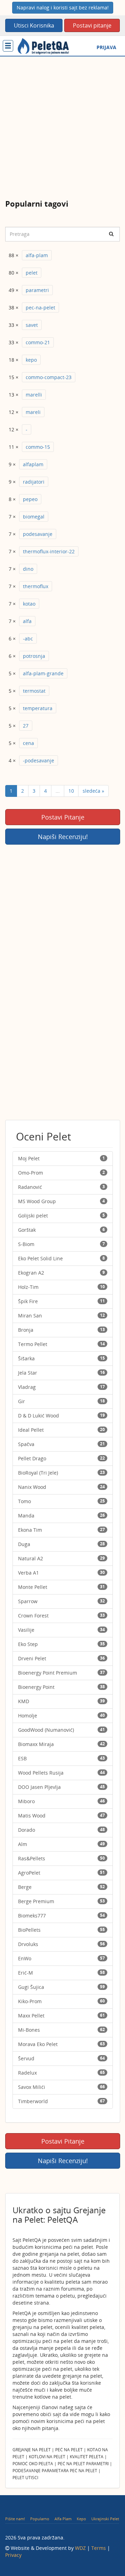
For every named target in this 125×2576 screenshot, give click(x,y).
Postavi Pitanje (63, 817)
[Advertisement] (62, 123)
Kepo (81, 2519)
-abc (28, 639)
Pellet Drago (61, 1458)
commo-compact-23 (49, 377)
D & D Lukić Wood (61, 1416)
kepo (31, 360)
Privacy (13, 2555)
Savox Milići (61, 2087)
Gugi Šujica (61, 1987)
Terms (99, 2548)
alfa (27, 621)
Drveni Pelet (61, 1658)
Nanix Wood (61, 1487)
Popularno (40, 2519)
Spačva (61, 1444)
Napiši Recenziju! (63, 837)
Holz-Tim (61, 1287)
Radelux (61, 2073)
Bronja (61, 1330)
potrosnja (34, 656)
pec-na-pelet (40, 307)
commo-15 (38, 447)
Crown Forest (61, 1616)
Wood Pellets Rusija (61, 1773)
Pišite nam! (15, 2519)
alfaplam (33, 464)
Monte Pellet (61, 1587)
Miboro (61, 1801)
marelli (34, 395)
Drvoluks (61, 1944)
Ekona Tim (61, 1530)
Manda (61, 1516)
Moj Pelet (61, 1158)
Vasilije (61, 1630)
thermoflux (36, 586)
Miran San (61, 1316)
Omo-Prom (61, 1173)
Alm (61, 1844)
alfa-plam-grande (43, 673)
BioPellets (61, 1930)
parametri (37, 290)
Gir (61, 1401)
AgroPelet (61, 1873)
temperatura (38, 708)
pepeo (30, 499)
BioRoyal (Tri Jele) (61, 1473)
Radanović (61, 1187)
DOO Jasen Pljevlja (61, 1787)
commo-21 (38, 342)
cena (28, 743)
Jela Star (61, 1373)
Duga (61, 1544)
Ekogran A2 (61, 1273)
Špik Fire (61, 1301)
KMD (61, 1701)
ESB (61, 1758)
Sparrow (61, 1601)
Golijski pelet (61, 1216)
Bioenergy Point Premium (61, 1673)
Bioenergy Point (61, 1687)
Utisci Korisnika (34, 25)
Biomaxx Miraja (61, 1744)
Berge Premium (61, 1901)
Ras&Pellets (61, 1858)
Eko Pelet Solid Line (61, 1258)
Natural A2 (61, 1558)
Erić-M (61, 1973)
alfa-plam (37, 255)
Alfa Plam (63, 2519)
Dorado (61, 1830)
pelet (32, 273)
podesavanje (38, 534)
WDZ (80, 2548)
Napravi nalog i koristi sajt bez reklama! (63, 7)
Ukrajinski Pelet (105, 2519)
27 (26, 726)
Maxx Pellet (61, 2016)
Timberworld (61, 2101)
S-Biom (61, 1244)
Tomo (61, 1501)
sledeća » (93, 791)
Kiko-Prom (61, 2001)
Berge (61, 1887)
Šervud (61, 2058)
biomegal (34, 517)
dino (28, 569)
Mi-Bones (61, 2030)
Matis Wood (61, 1816)
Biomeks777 (61, 1916)
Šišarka (61, 1358)
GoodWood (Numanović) (61, 1730)
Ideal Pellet (61, 1430)
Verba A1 (61, 1573)
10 (71, 791)
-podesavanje (39, 760)
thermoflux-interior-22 (49, 551)
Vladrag (61, 1387)
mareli (33, 412)
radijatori (34, 482)
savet (32, 325)
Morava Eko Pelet (61, 2044)
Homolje (61, 1716)
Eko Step (61, 1644)
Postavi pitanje (92, 25)
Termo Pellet (61, 1344)
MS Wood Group (61, 1201)
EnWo (61, 1958)
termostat (34, 691)
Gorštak (61, 1230)
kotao (29, 604)
